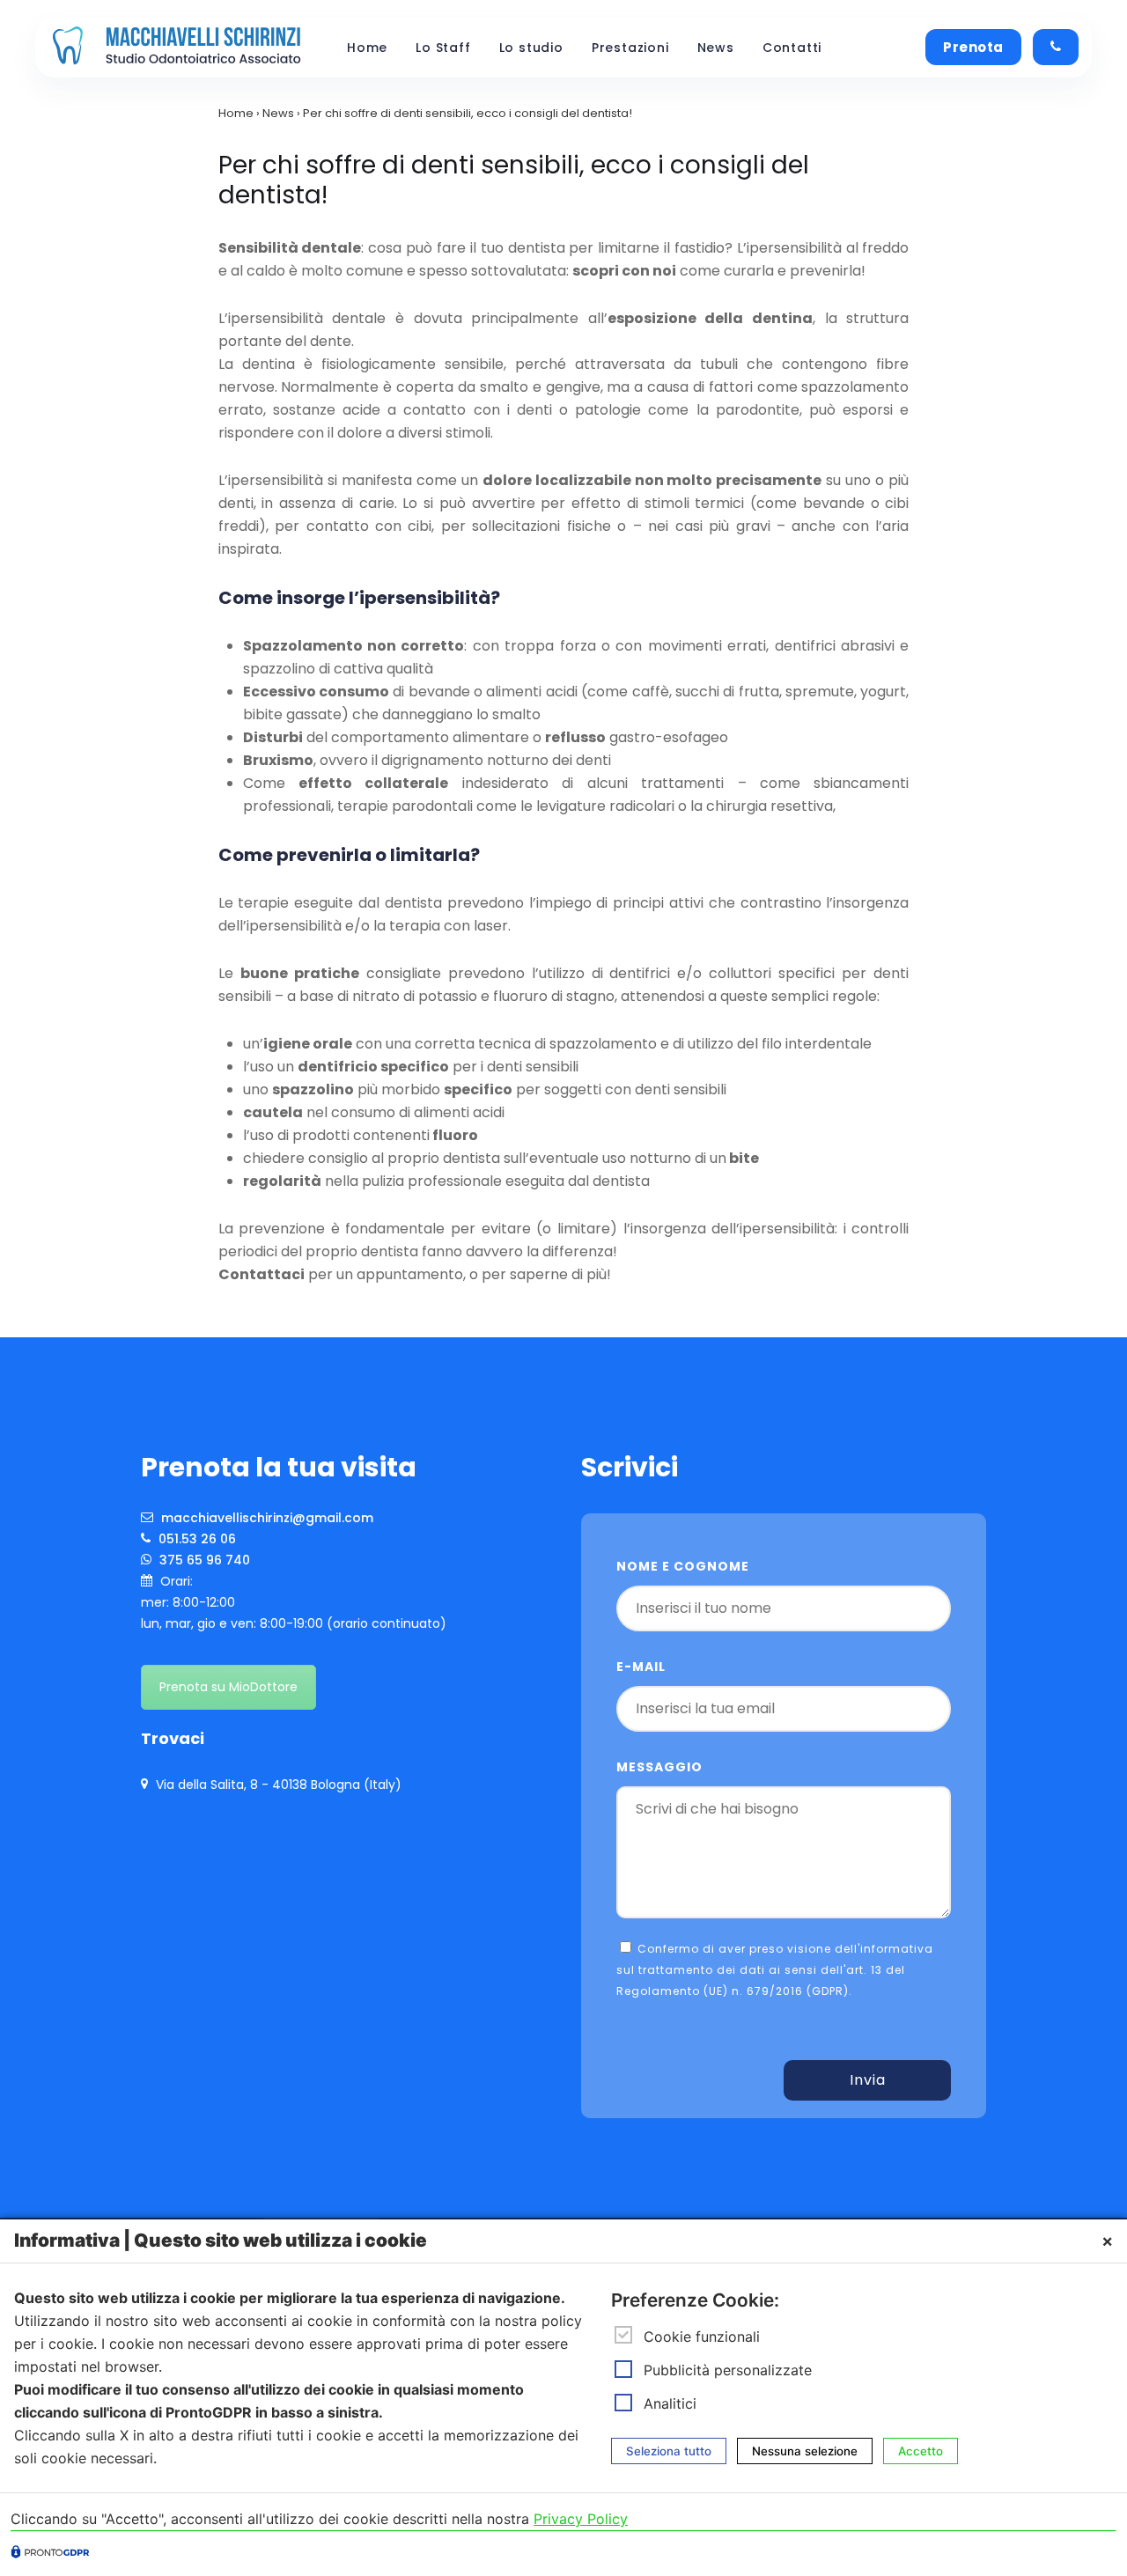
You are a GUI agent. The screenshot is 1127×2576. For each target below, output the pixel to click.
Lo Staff (443, 48)
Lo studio (531, 48)
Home (367, 48)
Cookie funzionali (702, 2337)
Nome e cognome (683, 1566)
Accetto (921, 2451)
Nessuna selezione (805, 2451)
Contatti (792, 48)
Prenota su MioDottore (228, 1687)
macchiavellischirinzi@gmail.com (265, 1518)
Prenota (973, 47)
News (716, 48)
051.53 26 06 (195, 1539)
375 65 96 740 (203, 1560)
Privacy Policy (581, 2519)
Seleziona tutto (669, 2451)
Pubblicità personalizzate (728, 2370)
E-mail (641, 1667)
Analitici (670, 2403)
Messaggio (659, 1767)
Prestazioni (630, 48)
